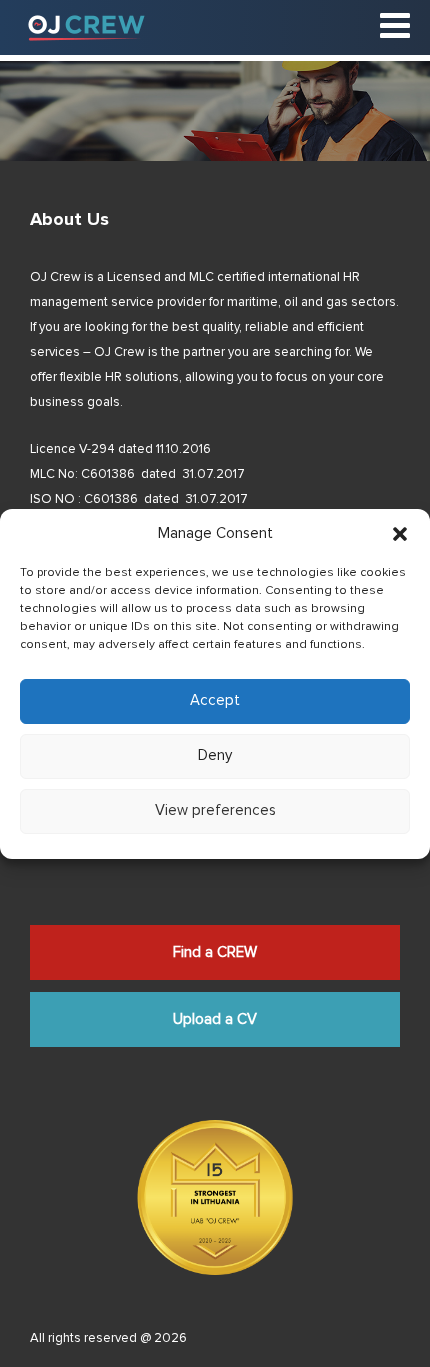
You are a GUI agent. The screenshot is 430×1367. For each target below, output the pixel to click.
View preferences (215, 810)
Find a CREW (215, 952)
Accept (215, 700)
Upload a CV (215, 1019)
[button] (400, 534)
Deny (215, 755)
